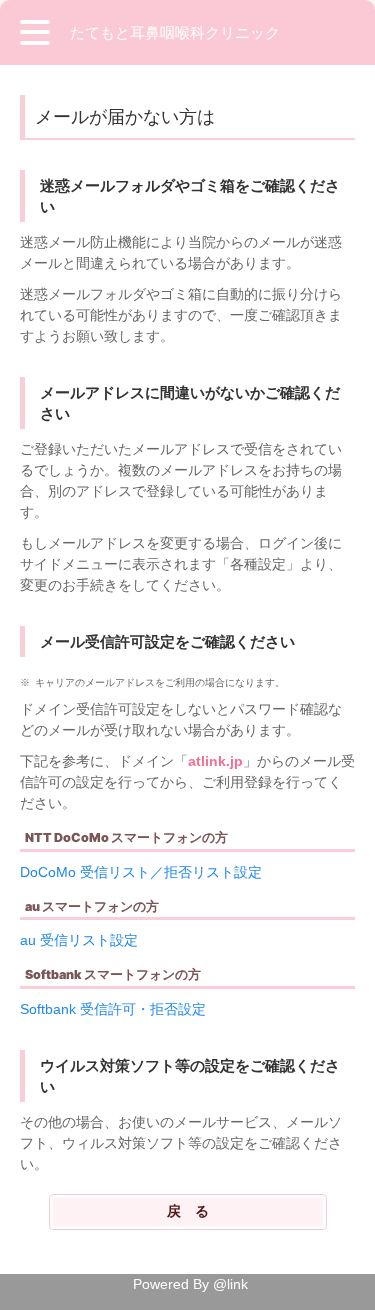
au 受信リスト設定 (79, 940)
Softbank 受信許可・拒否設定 (113, 1009)
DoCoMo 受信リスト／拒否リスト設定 (141, 872)
